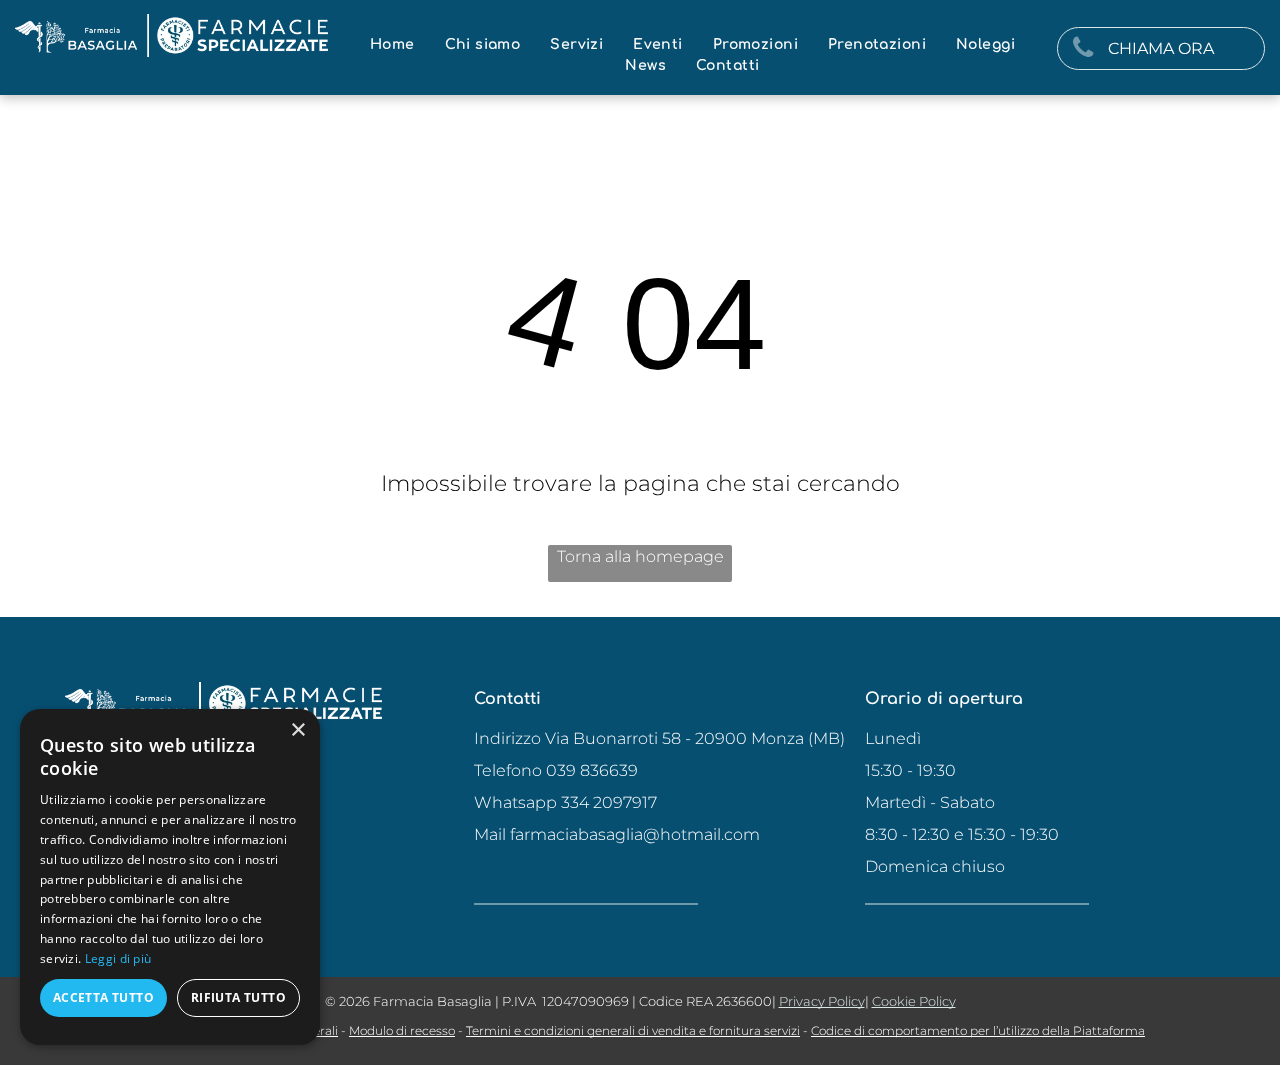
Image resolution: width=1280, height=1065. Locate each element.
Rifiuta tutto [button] (238, 997)
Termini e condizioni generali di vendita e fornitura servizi (633, 1030)
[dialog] (170, 877)
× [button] (297, 730)
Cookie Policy (914, 1001)
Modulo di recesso (402, 1030)
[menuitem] (392, 44)
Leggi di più (118, 958)
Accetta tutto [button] (103, 997)
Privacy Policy (822, 1001)
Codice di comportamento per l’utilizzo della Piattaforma (978, 1030)
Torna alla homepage (640, 556)
